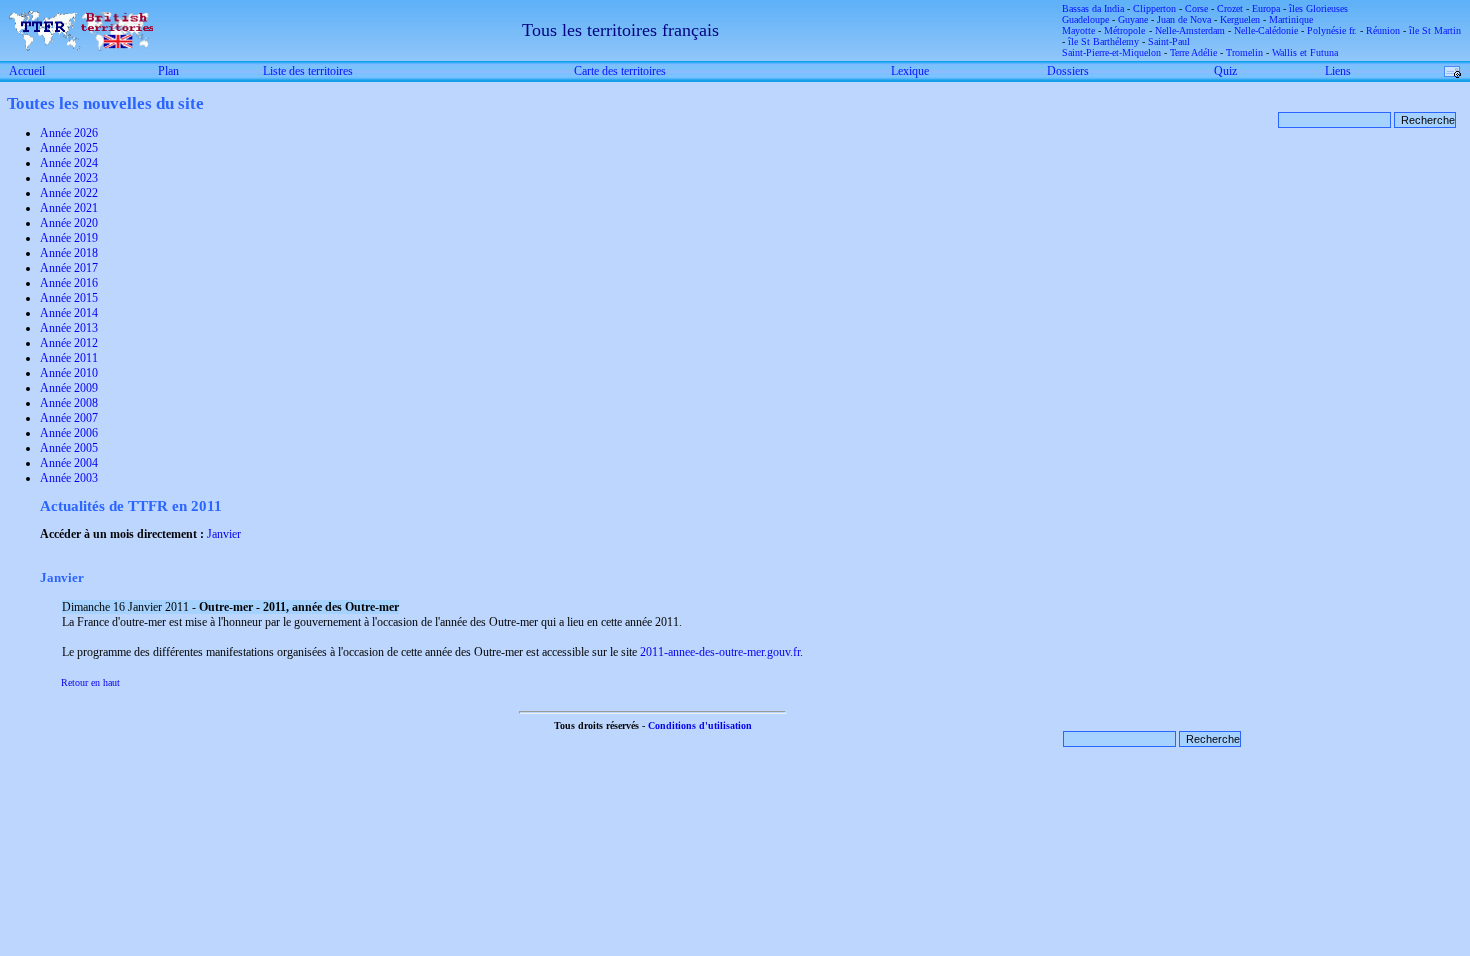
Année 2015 (69, 298)
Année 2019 (69, 238)
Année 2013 (69, 328)
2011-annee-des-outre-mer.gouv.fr (720, 652)
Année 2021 (69, 208)
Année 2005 (69, 448)
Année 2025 (69, 148)
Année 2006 (69, 433)
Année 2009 (69, 388)
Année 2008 (69, 403)
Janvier (224, 534)
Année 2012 (69, 343)
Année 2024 (69, 163)
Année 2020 (69, 223)
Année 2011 (69, 358)
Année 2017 (69, 268)
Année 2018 (69, 253)
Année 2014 (69, 313)
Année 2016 (69, 283)
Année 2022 (69, 193)
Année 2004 (69, 463)
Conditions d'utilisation (700, 725)
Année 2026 (69, 133)
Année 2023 (69, 178)
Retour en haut (90, 682)
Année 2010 (69, 373)
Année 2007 (69, 418)
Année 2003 (69, 478)
